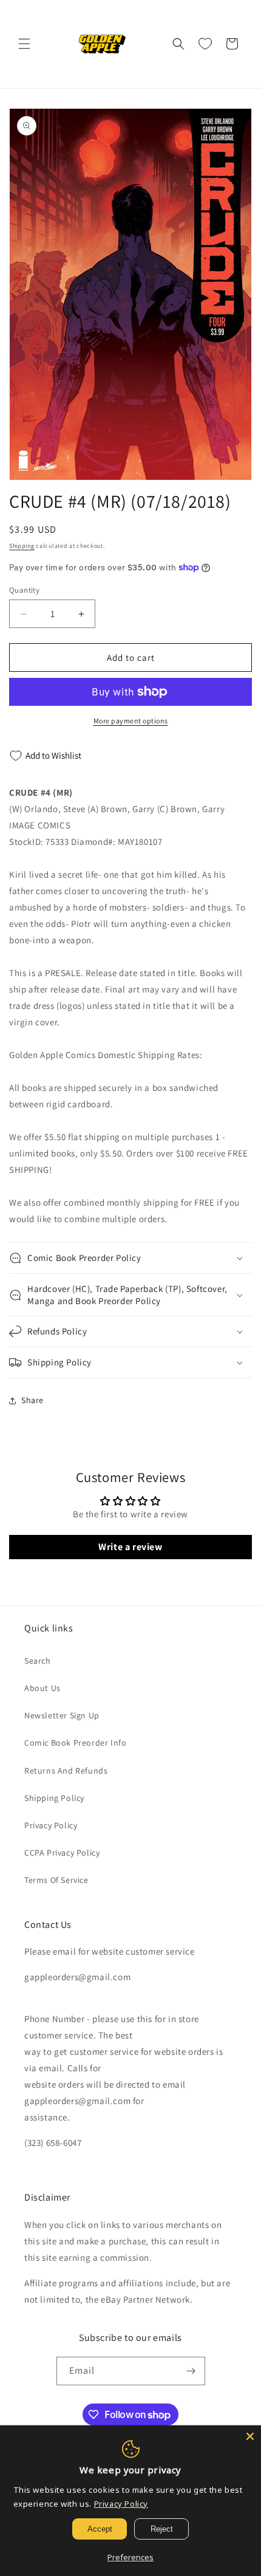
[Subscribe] (191, 2371)
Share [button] (32, 1400)
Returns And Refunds (66, 1771)
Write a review (130, 1547)
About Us (42, 1688)
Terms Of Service (56, 1880)
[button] (24, 44)
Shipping (22, 546)
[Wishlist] (205, 44)
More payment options (131, 721)
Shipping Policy (54, 1798)
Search (38, 1661)
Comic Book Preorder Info (75, 1743)
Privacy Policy (51, 1825)
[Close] (250, 2436)
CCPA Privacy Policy (62, 1853)
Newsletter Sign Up (62, 1715)
